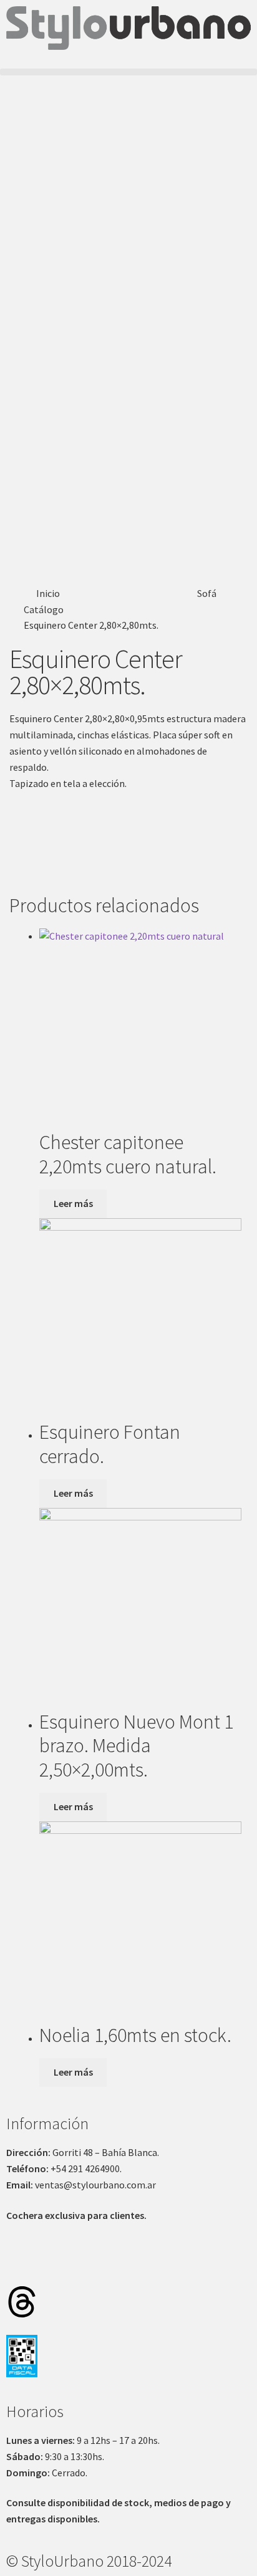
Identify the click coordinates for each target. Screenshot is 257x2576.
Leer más (73, 1203)
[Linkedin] (220, 2266)
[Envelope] (187, 2266)
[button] (128, 72)
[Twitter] (88, 2266)
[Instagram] (22, 2266)
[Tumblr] (121, 2266)
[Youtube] (154, 2266)
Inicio (48, 593)
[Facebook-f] (55, 2266)
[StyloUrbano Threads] (22, 2302)
